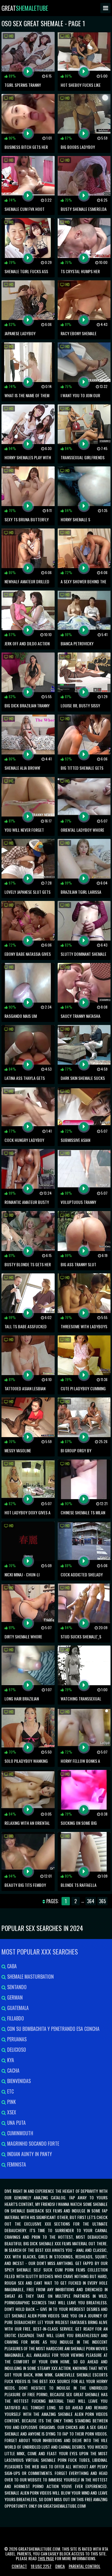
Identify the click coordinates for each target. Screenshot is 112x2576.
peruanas (16, 2039)
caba (11, 1966)
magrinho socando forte (33, 2144)
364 (91, 1901)
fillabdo (15, 2018)
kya (10, 2060)
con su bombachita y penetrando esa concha (53, 2029)
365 (102, 1901)
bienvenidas (18, 2081)
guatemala (17, 2008)
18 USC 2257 (41, 2566)
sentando (16, 1987)
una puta (16, 2123)
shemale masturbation (30, 1977)
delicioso (16, 2050)
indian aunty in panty (29, 2154)
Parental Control (85, 2566)
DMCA (60, 2566)
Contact (19, 2566)
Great (25, 8)
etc (10, 2091)
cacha (13, 2071)
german (14, 1997)
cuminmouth (20, 2133)
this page (46, 2558)
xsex (11, 2112)
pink (11, 2102)
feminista (16, 2164)
